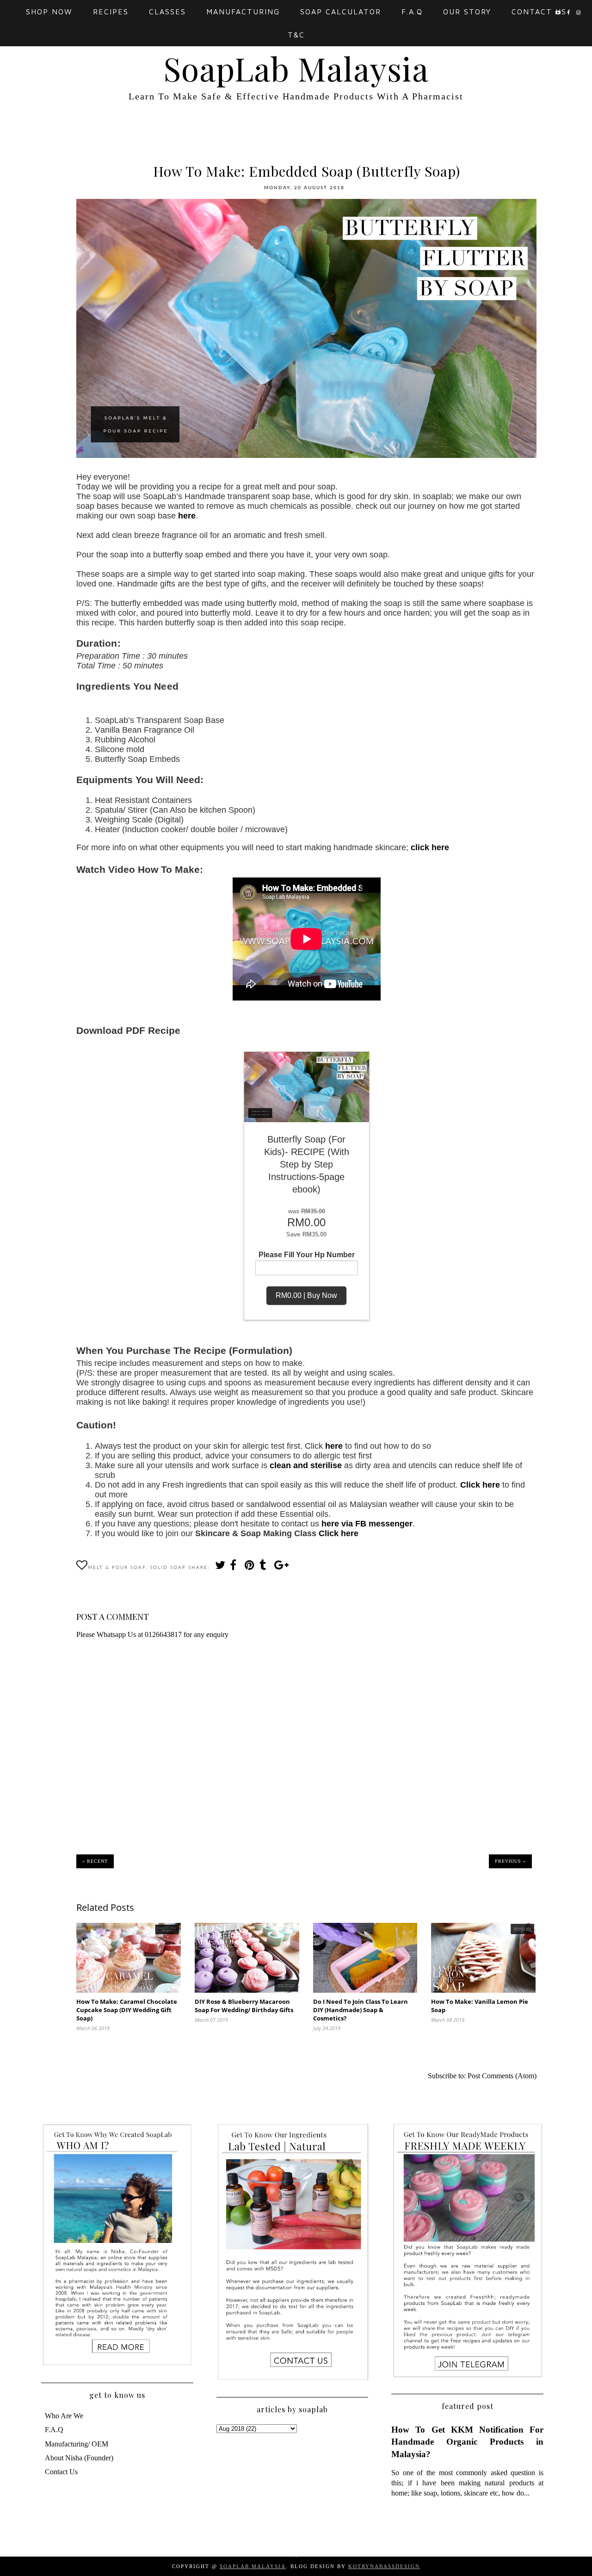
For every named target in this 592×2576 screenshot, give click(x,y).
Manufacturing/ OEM (77, 2444)
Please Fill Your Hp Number (307, 1255)
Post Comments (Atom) (502, 2076)
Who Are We (64, 2416)
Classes (167, 12)
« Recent (95, 1861)
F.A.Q (412, 12)
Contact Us (539, 12)
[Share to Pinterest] (249, 1567)
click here (430, 847)
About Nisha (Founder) (79, 2458)
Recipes (111, 12)
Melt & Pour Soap (117, 1568)
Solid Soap (168, 1568)
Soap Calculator (341, 12)
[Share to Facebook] (234, 1567)
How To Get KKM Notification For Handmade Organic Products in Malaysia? (467, 2442)
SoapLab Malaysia (296, 68)
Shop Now (49, 12)
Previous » (510, 1861)
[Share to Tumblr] (264, 1567)
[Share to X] (220, 1567)
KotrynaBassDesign (384, 2566)
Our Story (467, 12)
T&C (296, 35)
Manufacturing (243, 12)
